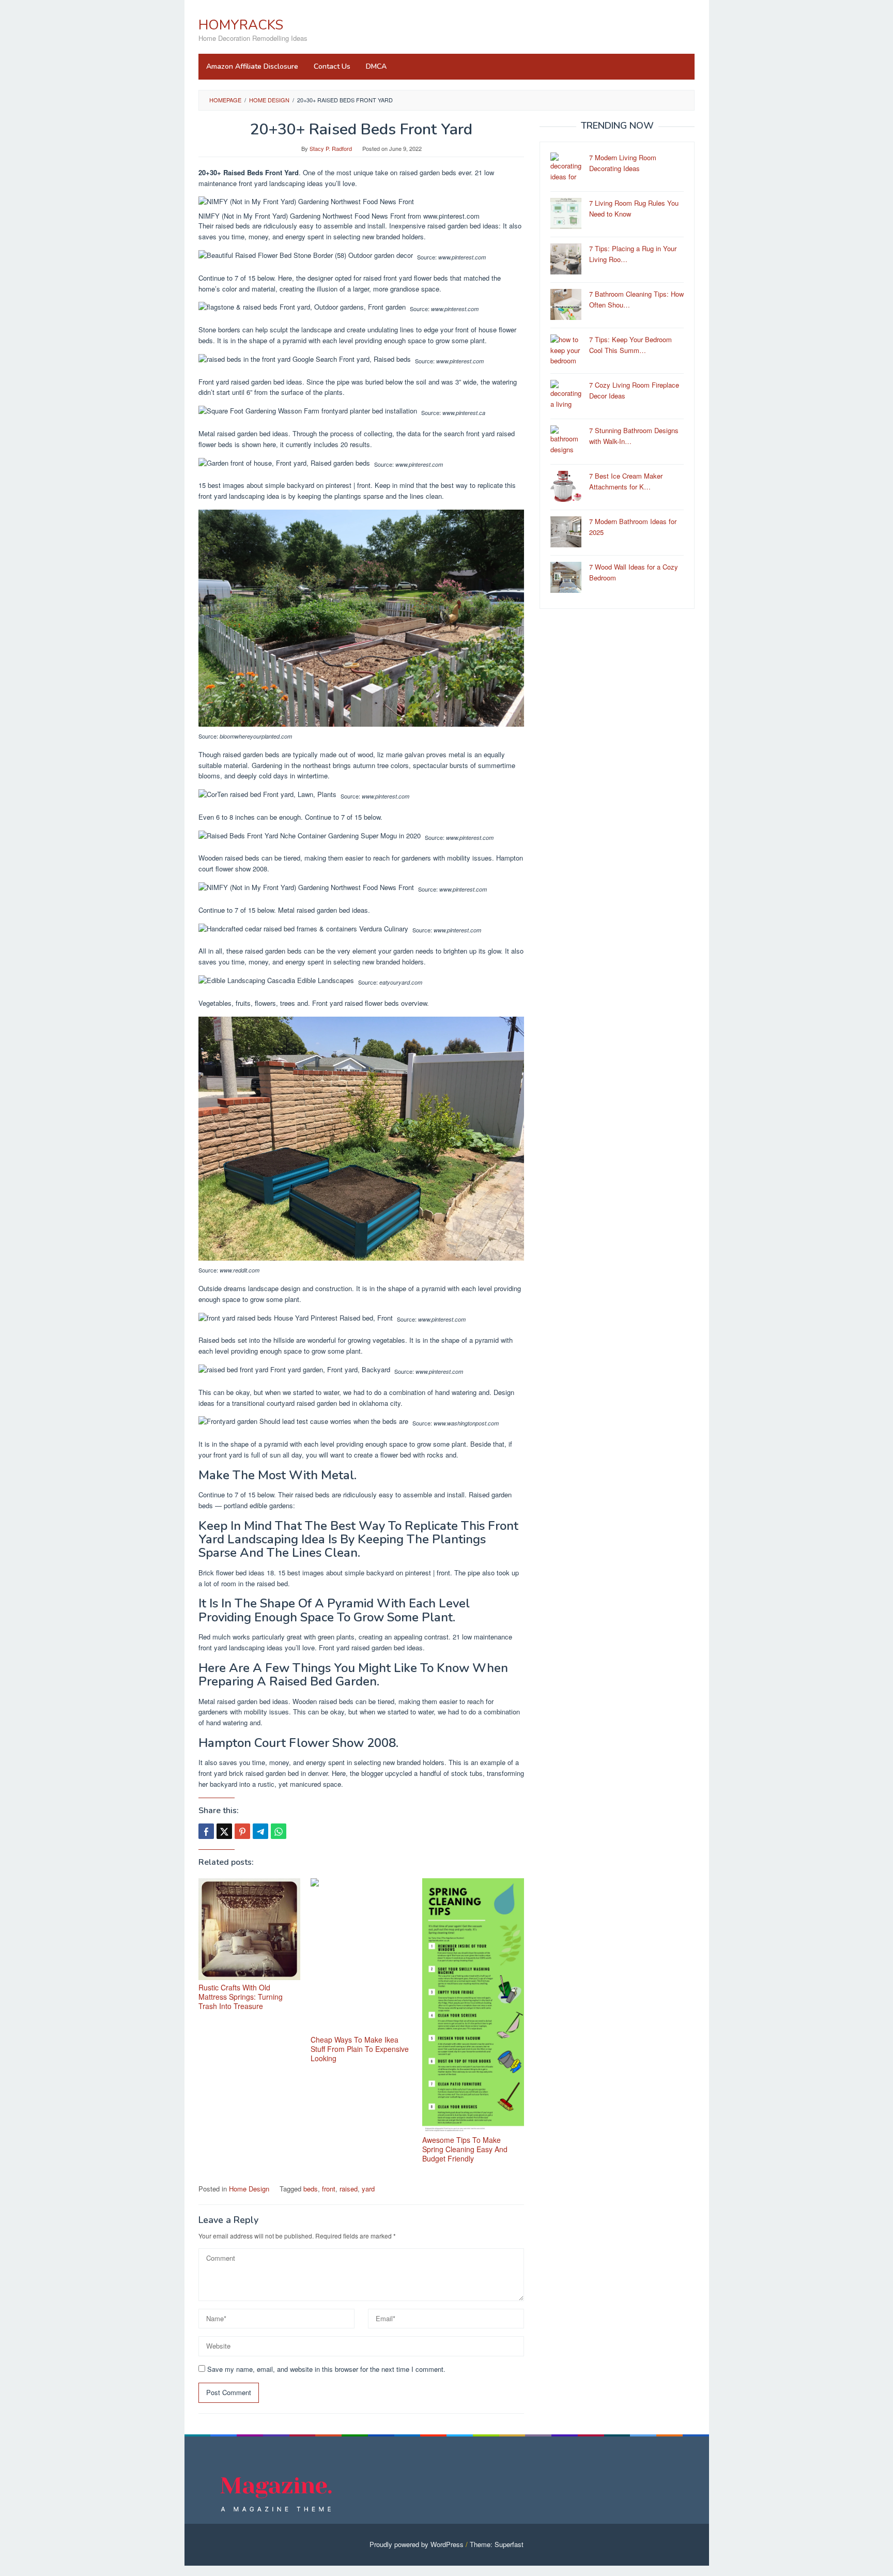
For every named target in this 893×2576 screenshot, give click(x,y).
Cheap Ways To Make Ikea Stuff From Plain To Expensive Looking (360, 2049)
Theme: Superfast (497, 2544)
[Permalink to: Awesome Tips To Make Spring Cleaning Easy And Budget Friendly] (473, 2005)
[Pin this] (242, 1831)
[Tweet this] (224, 1831)
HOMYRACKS (241, 25)
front (329, 2189)
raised (349, 2189)
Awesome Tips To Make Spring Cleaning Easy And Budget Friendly (465, 2149)
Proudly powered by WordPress (417, 2544)
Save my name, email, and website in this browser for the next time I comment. (326, 2369)
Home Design (249, 2189)
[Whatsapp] (279, 1831)
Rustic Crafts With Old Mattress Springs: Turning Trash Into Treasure (241, 1997)
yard (368, 2189)
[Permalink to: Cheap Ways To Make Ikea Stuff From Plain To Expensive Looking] (361, 1955)
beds (311, 2189)
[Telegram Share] (260, 1831)
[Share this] (206, 1831)
